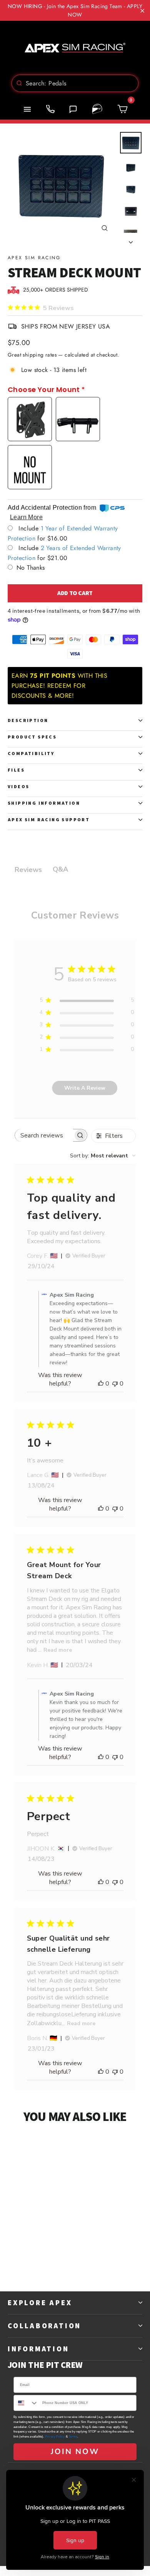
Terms (73, 2437)
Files (16, 770)
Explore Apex (40, 2303)
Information (38, 2349)
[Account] (97, 109)
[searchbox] (44, 1135)
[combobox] (75, 83)
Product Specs (32, 737)
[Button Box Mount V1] (30, 419)
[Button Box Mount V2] (78, 419)
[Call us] (50, 109)
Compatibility (31, 753)
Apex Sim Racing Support (49, 819)
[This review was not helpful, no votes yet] (115, 1384)
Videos (18, 786)
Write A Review (85, 1088)
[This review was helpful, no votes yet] (101, 1384)
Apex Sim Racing (34, 258)
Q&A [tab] (60, 869)
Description (28, 720)
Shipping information (44, 803)
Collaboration (44, 2326)
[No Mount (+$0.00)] (30, 467)
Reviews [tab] (28, 870)
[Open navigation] (27, 109)
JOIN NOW (75, 2452)
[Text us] (73, 109)
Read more (58, 1650)
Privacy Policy (55, 2437)
